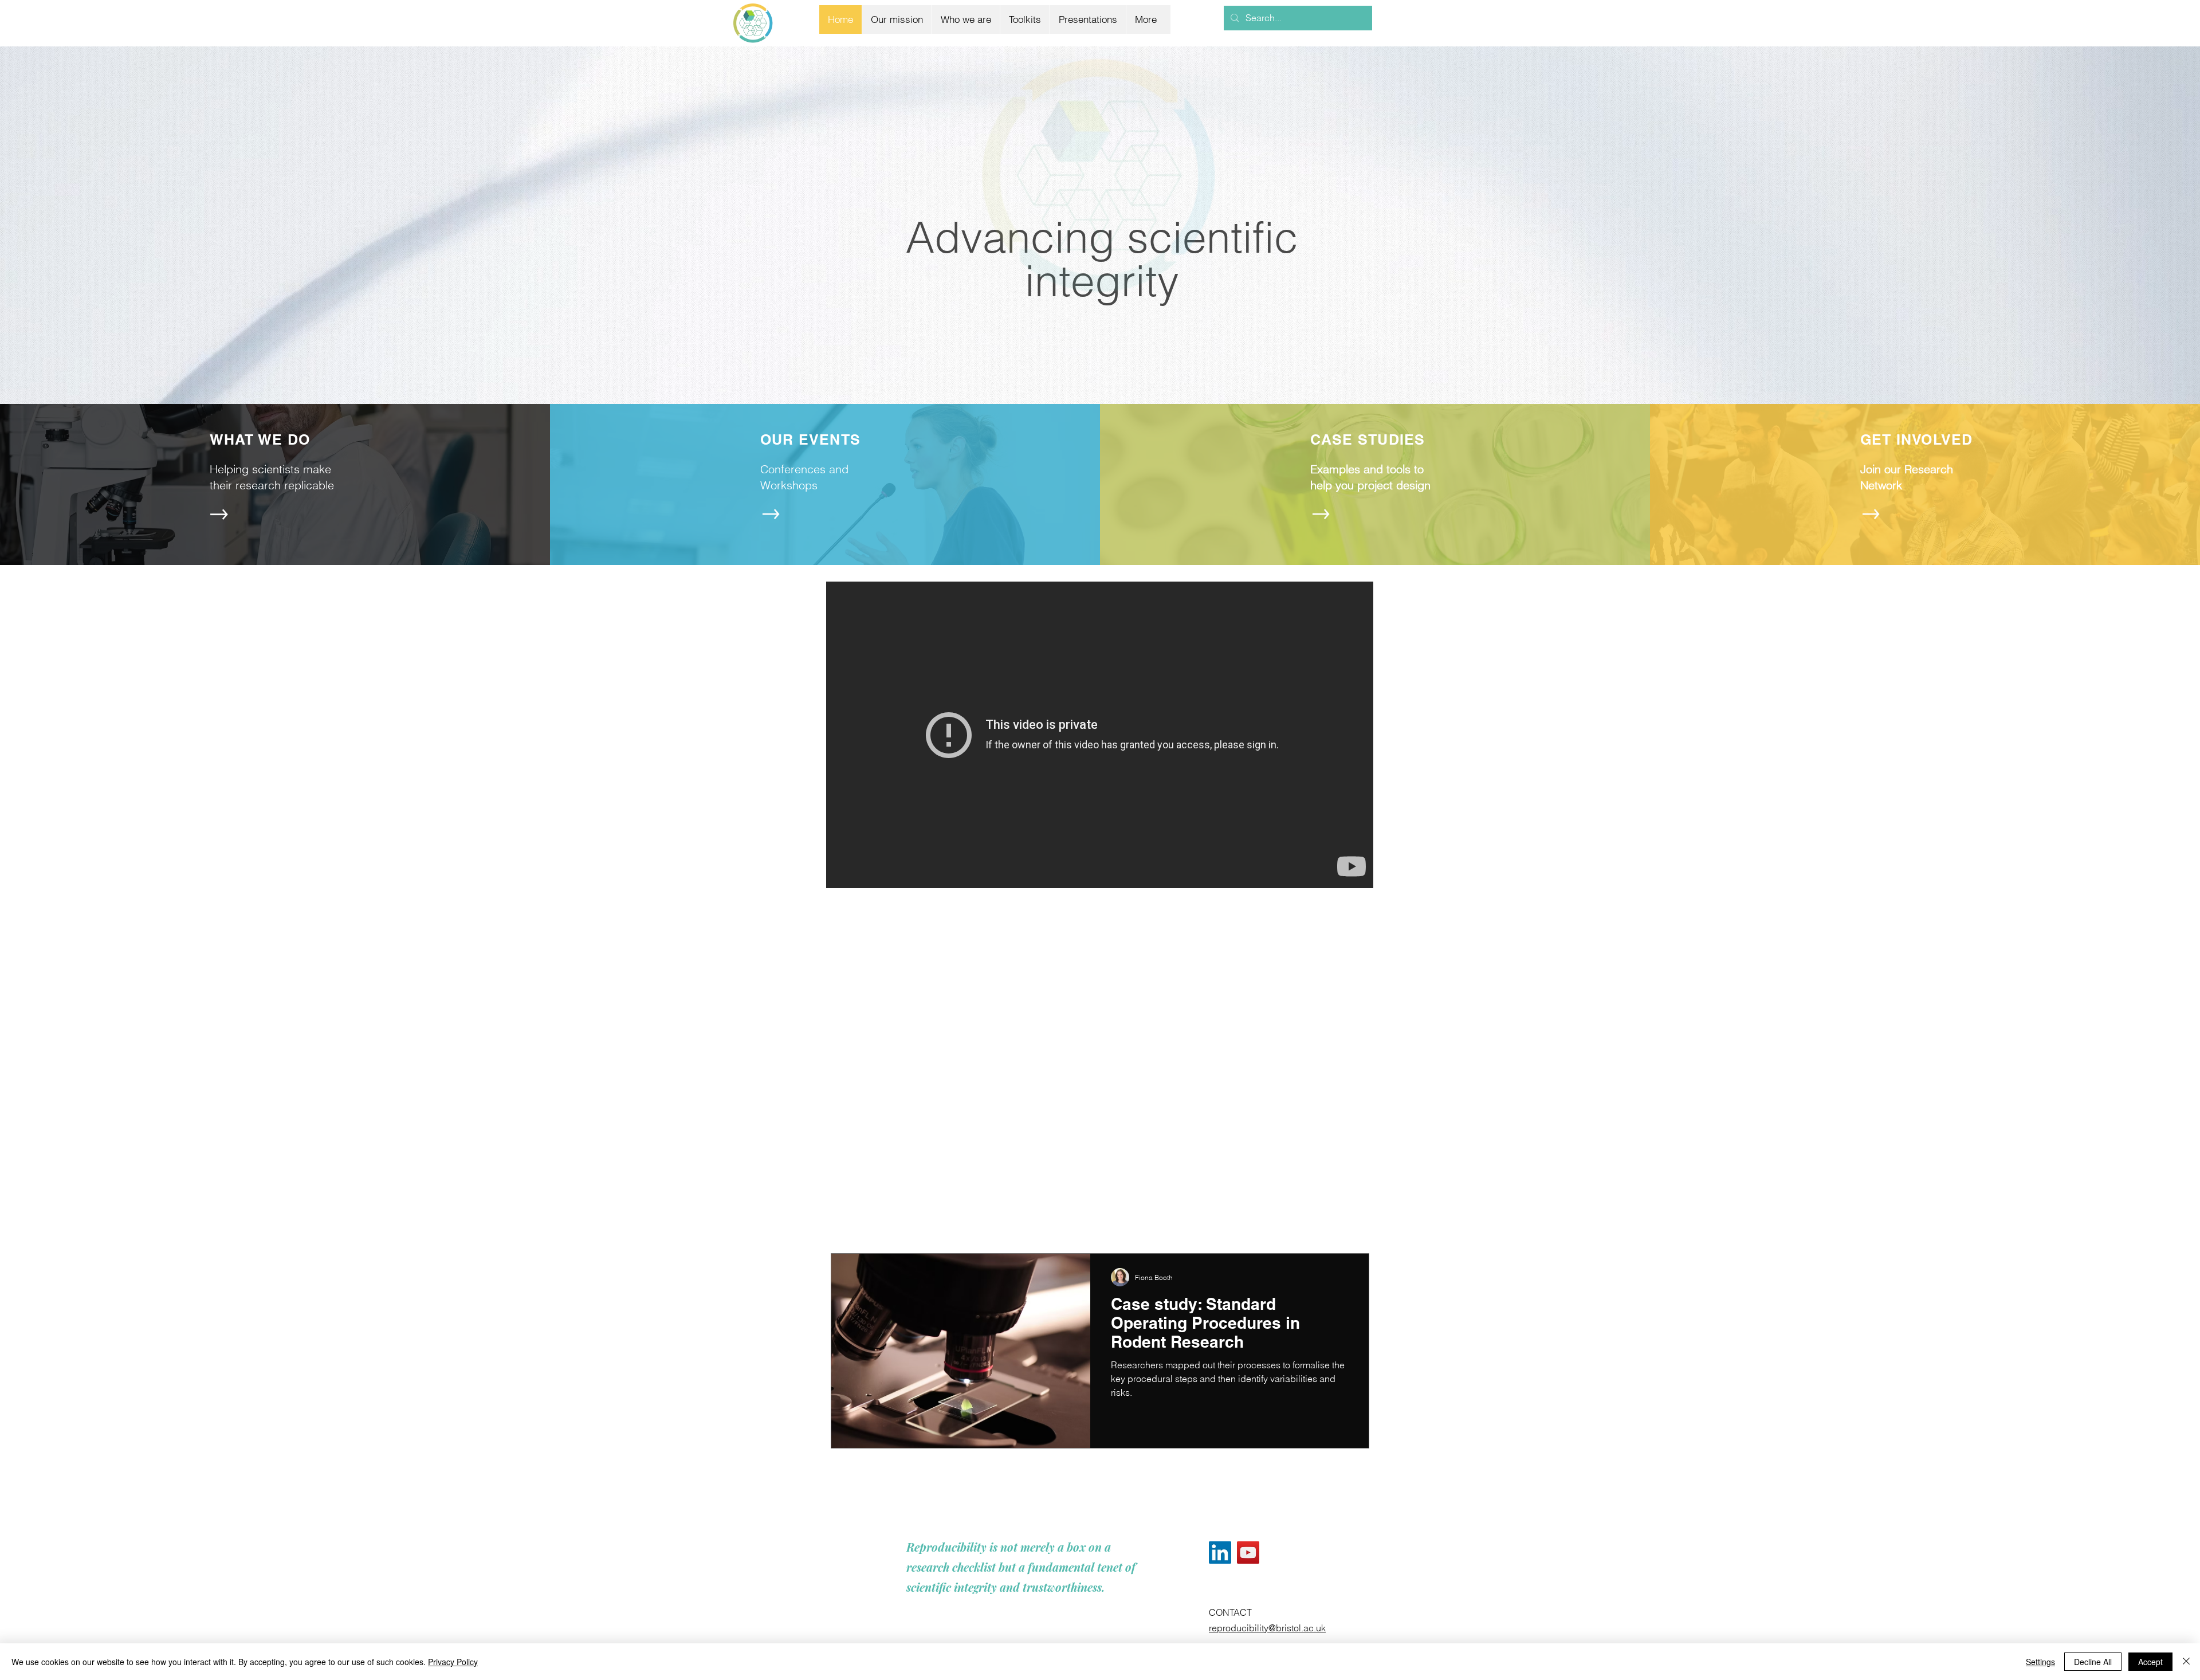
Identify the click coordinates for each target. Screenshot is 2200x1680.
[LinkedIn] (1220, 1553)
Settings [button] (2040, 1662)
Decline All (2093, 1662)
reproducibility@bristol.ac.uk (1267, 1628)
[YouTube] (1248, 1553)
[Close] (2186, 1662)
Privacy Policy (453, 1662)
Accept (2150, 1662)
